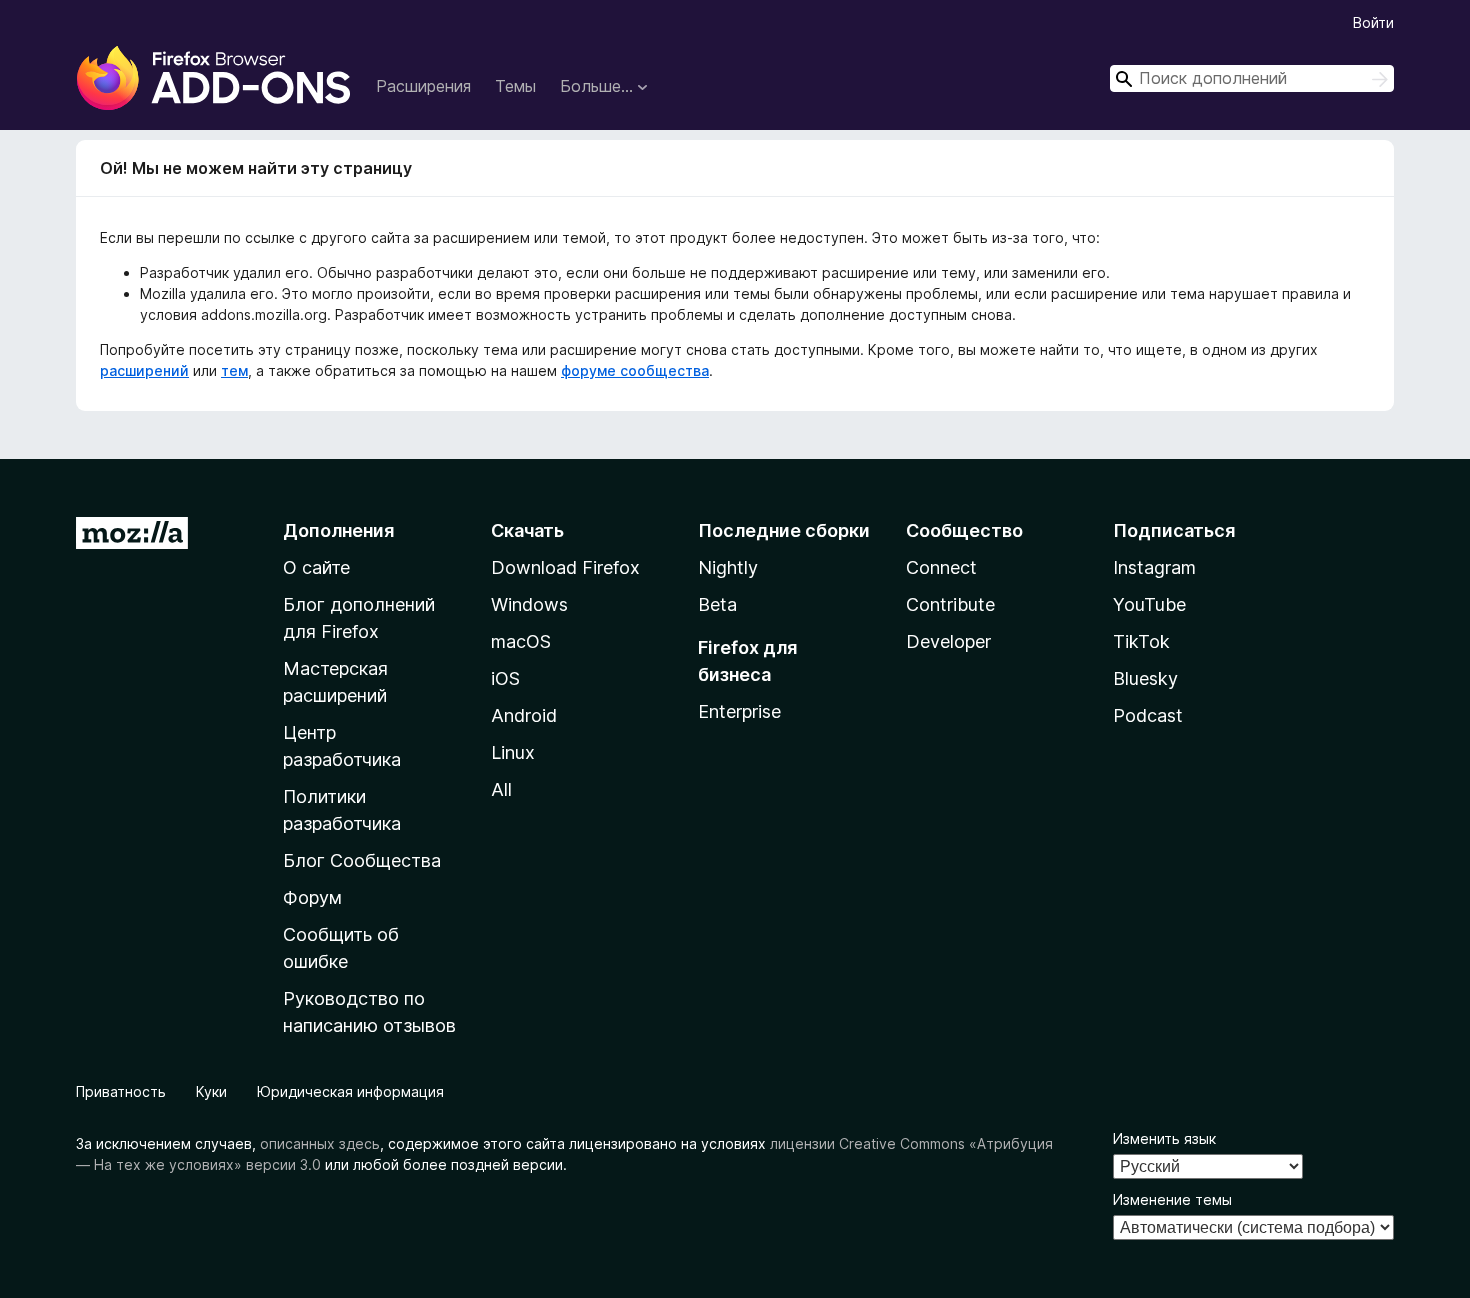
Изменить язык (1164, 1138)
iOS (505, 678)
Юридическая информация (350, 1091)
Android (524, 715)
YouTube (1149, 604)
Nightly (728, 567)
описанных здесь (320, 1143)
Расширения (423, 86)
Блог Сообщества (362, 860)
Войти (1373, 22)
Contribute (950, 604)
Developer (948, 641)
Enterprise (739, 711)
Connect (941, 567)
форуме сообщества (635, 370)
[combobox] (1252, 78)
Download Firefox (565, 567)
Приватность (121, 1091)
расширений (144, 370)
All (501, 789)
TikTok (1141, 641)
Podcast (1148, 715)
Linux (513, 752)
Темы (515, 86)
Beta (717, 604)
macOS (521, 641)
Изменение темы (1172, 1199)
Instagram (1154, 567)
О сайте (316, 567)
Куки (211, 1091)
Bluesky (1145, 678)
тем (234, 370)
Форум (312, 897)
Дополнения (338, 530)
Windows (529, 604)
